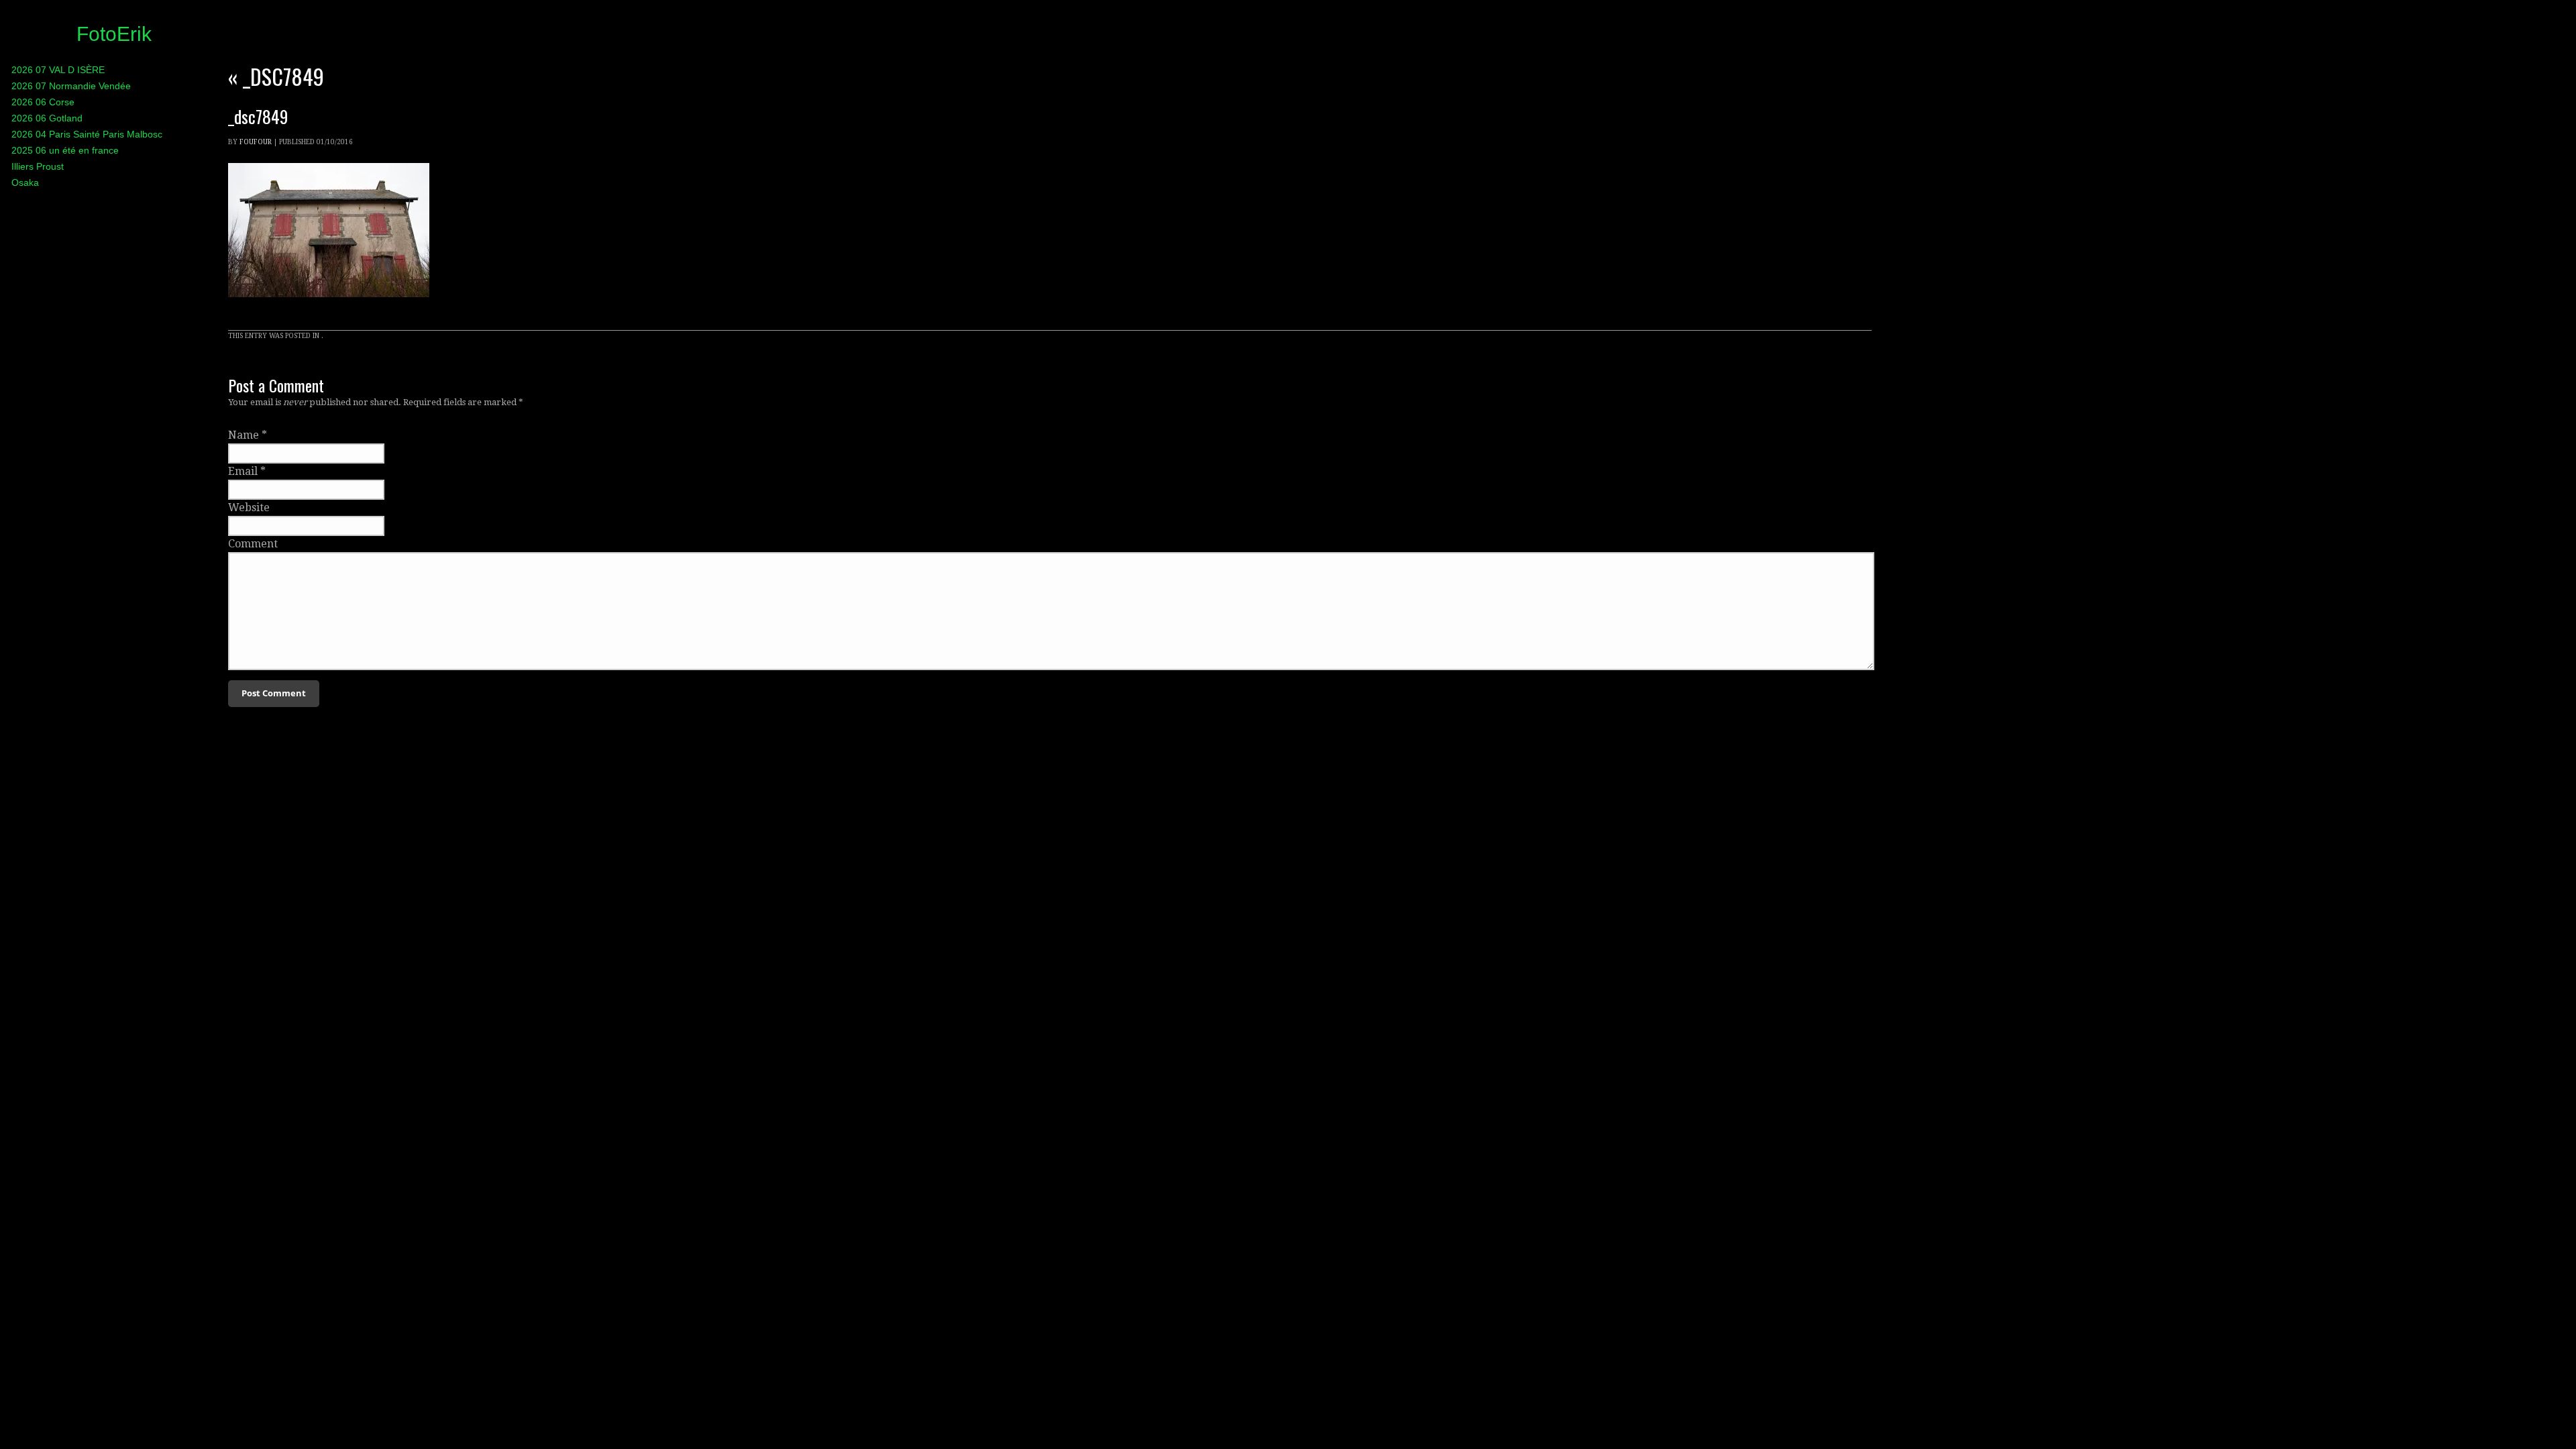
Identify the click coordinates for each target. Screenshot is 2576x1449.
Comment (253, 544)
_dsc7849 (276, 76)
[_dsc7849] (329, 310)
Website (249, 507)
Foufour (256, 142)
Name (244, 435)
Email (243, 471)
